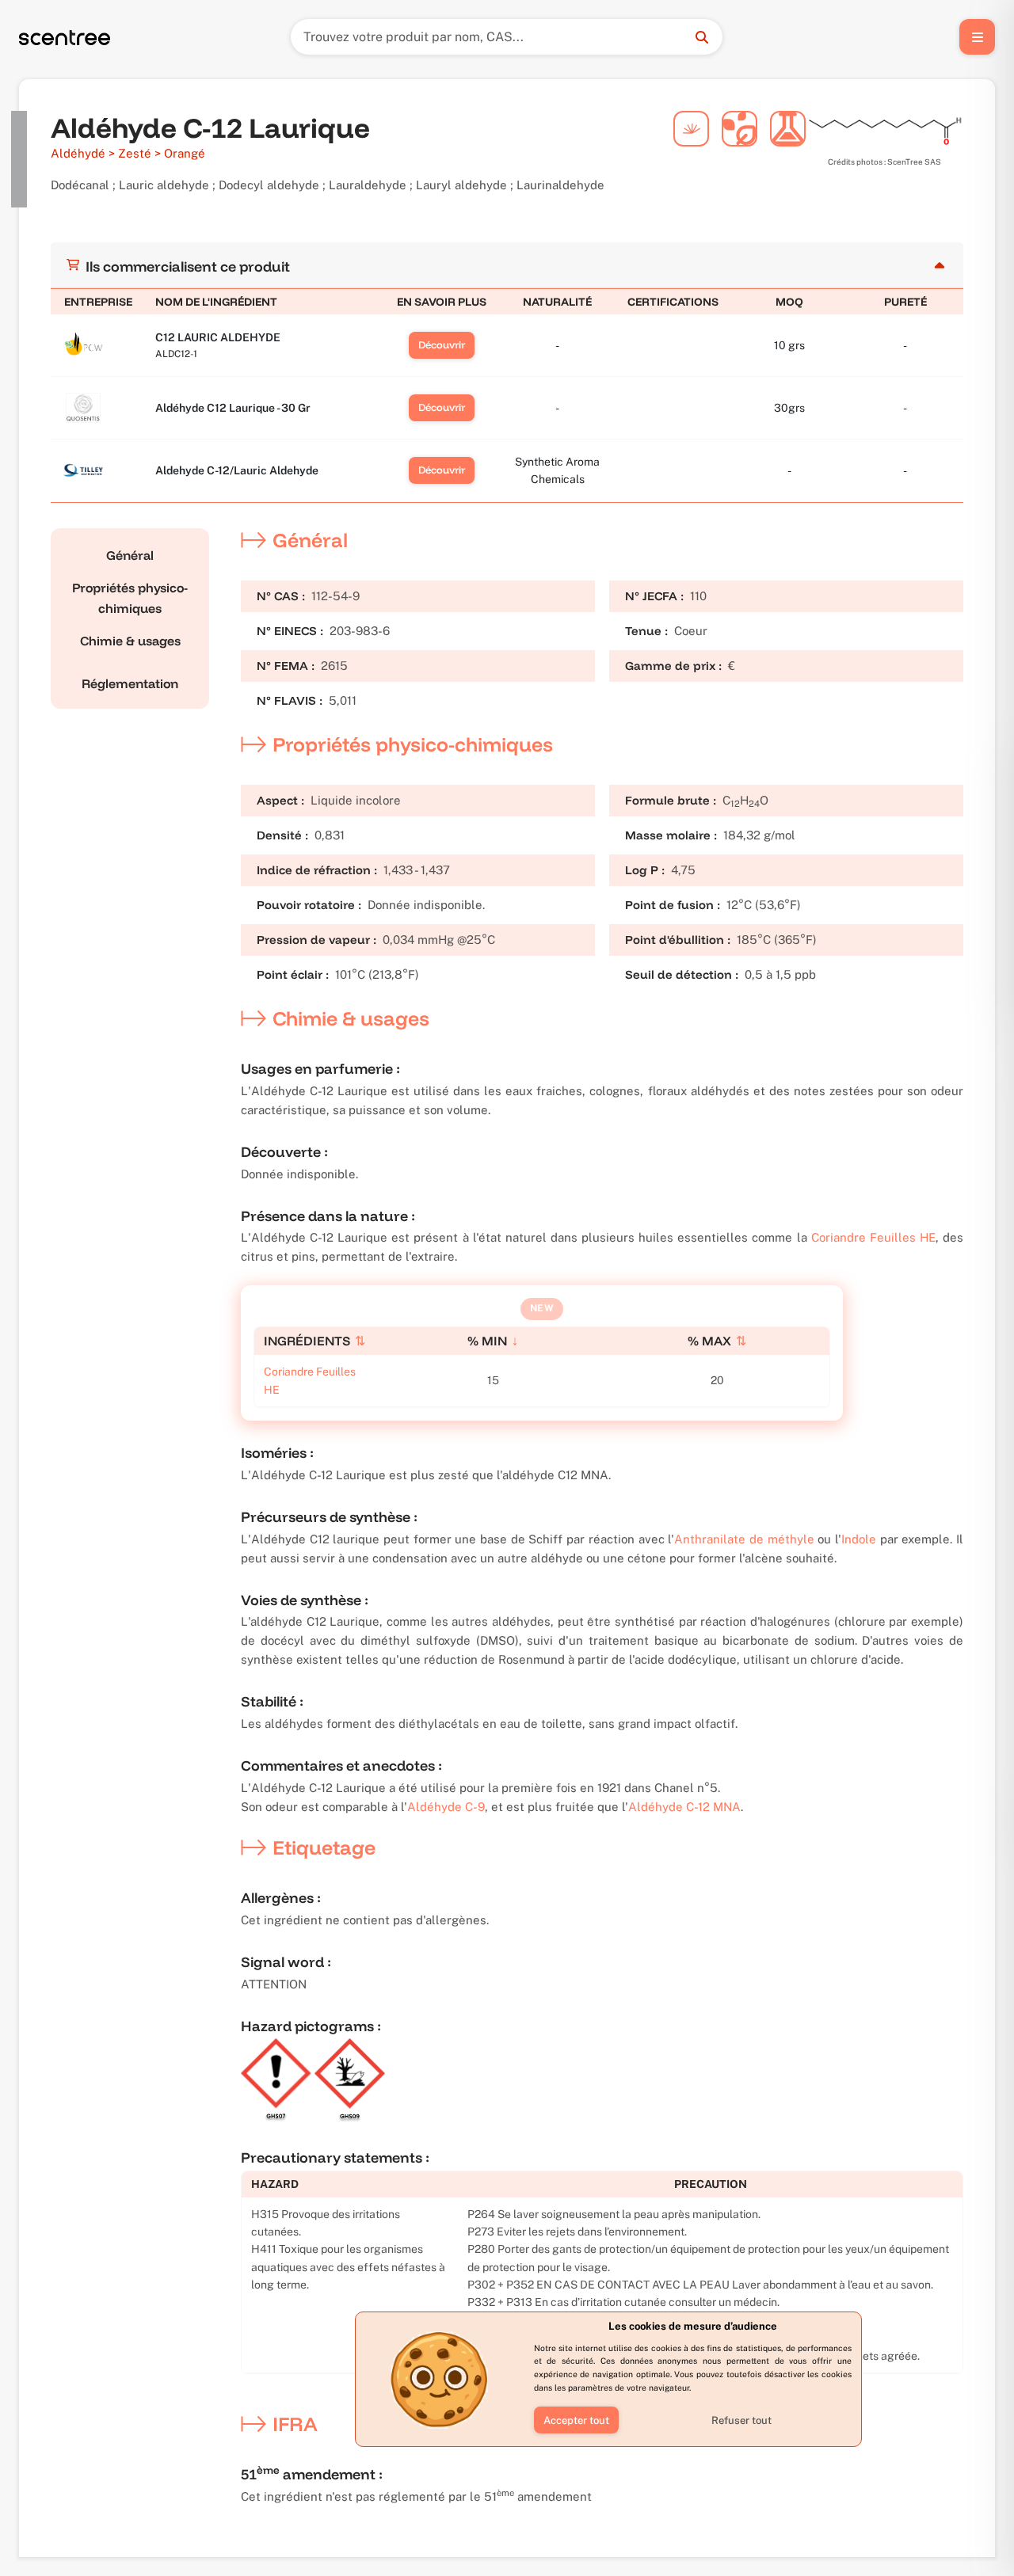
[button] (576, 2420)
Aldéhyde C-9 (446, 1807)
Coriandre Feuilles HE (873, 1237)
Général (130, 555)
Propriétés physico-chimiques (130, 598)
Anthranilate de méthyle (744, 1539)
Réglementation (130, 683)
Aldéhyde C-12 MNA (684, 1807)
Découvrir (442, 344)
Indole (859, 1539)
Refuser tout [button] (741, 2420)
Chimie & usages (130, 641)
